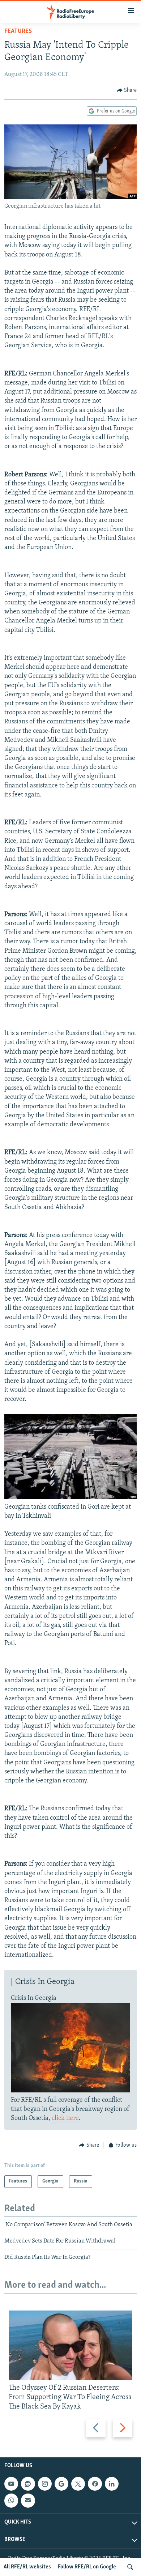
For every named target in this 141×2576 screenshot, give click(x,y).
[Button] (127, 90)
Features (18, 31)
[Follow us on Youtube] (11, 2484)
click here (65, 2118)
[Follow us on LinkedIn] (112, 2484)
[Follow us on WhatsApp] (11, 2500)
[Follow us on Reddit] (28, 2484)
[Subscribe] (28, 2500)
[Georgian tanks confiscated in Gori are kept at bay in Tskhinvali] (70, 1498)
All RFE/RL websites (27, 2567)
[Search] (130, 2567)
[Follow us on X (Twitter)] (78, 2484)
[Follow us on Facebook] (95, 2484)
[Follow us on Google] (61, 2484)
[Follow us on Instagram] (45, 2484)
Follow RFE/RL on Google (87, 2567)
